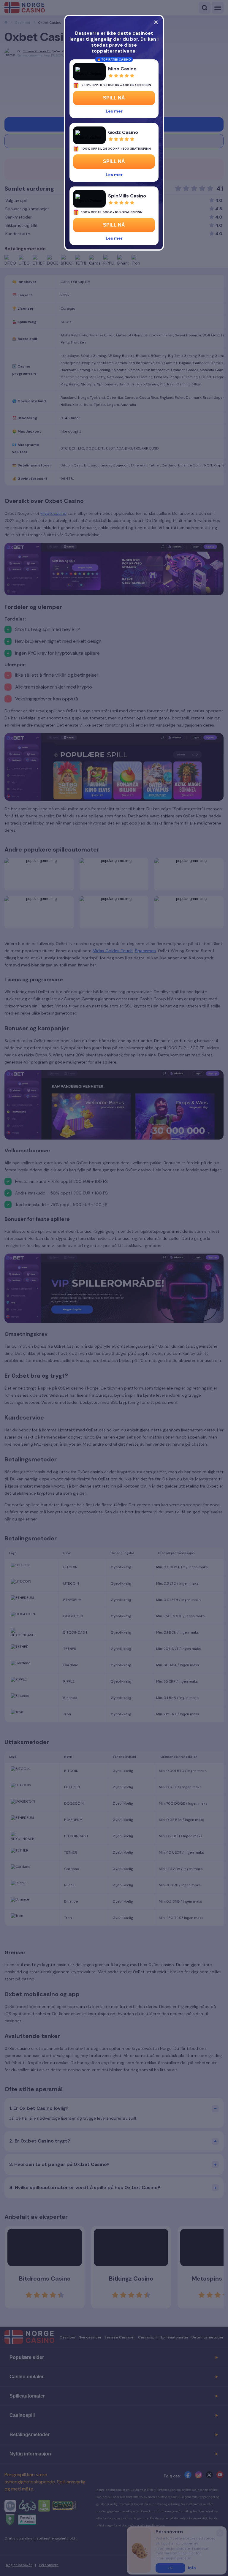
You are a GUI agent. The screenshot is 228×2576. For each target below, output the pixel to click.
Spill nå (114, 98)
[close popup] (156, 22)
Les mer (114, 111)
